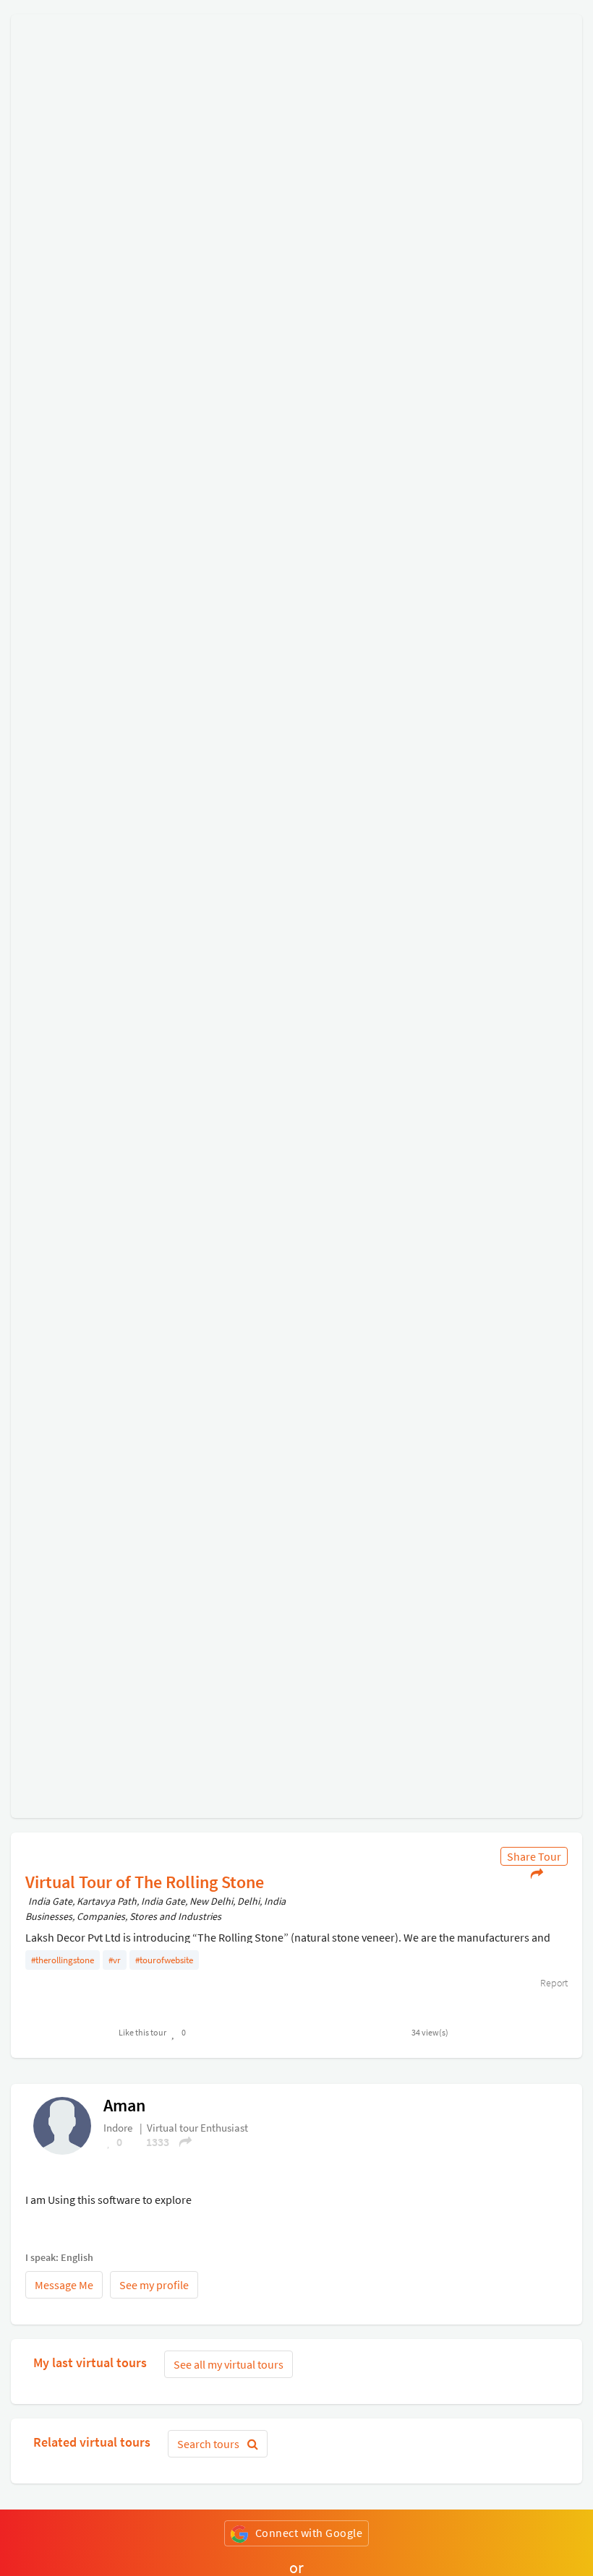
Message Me (64, 2285)
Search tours (209, 2444)
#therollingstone (63, 1960)
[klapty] (62, 2124)
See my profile (154, 2285)
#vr (115, 1960)
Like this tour (142, 2032)
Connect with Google (309, 2533)
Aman (124, 2105)
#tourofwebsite (164, 1960)
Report (553, 1983)
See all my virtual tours (229, 2364)
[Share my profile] (181, 2142)
